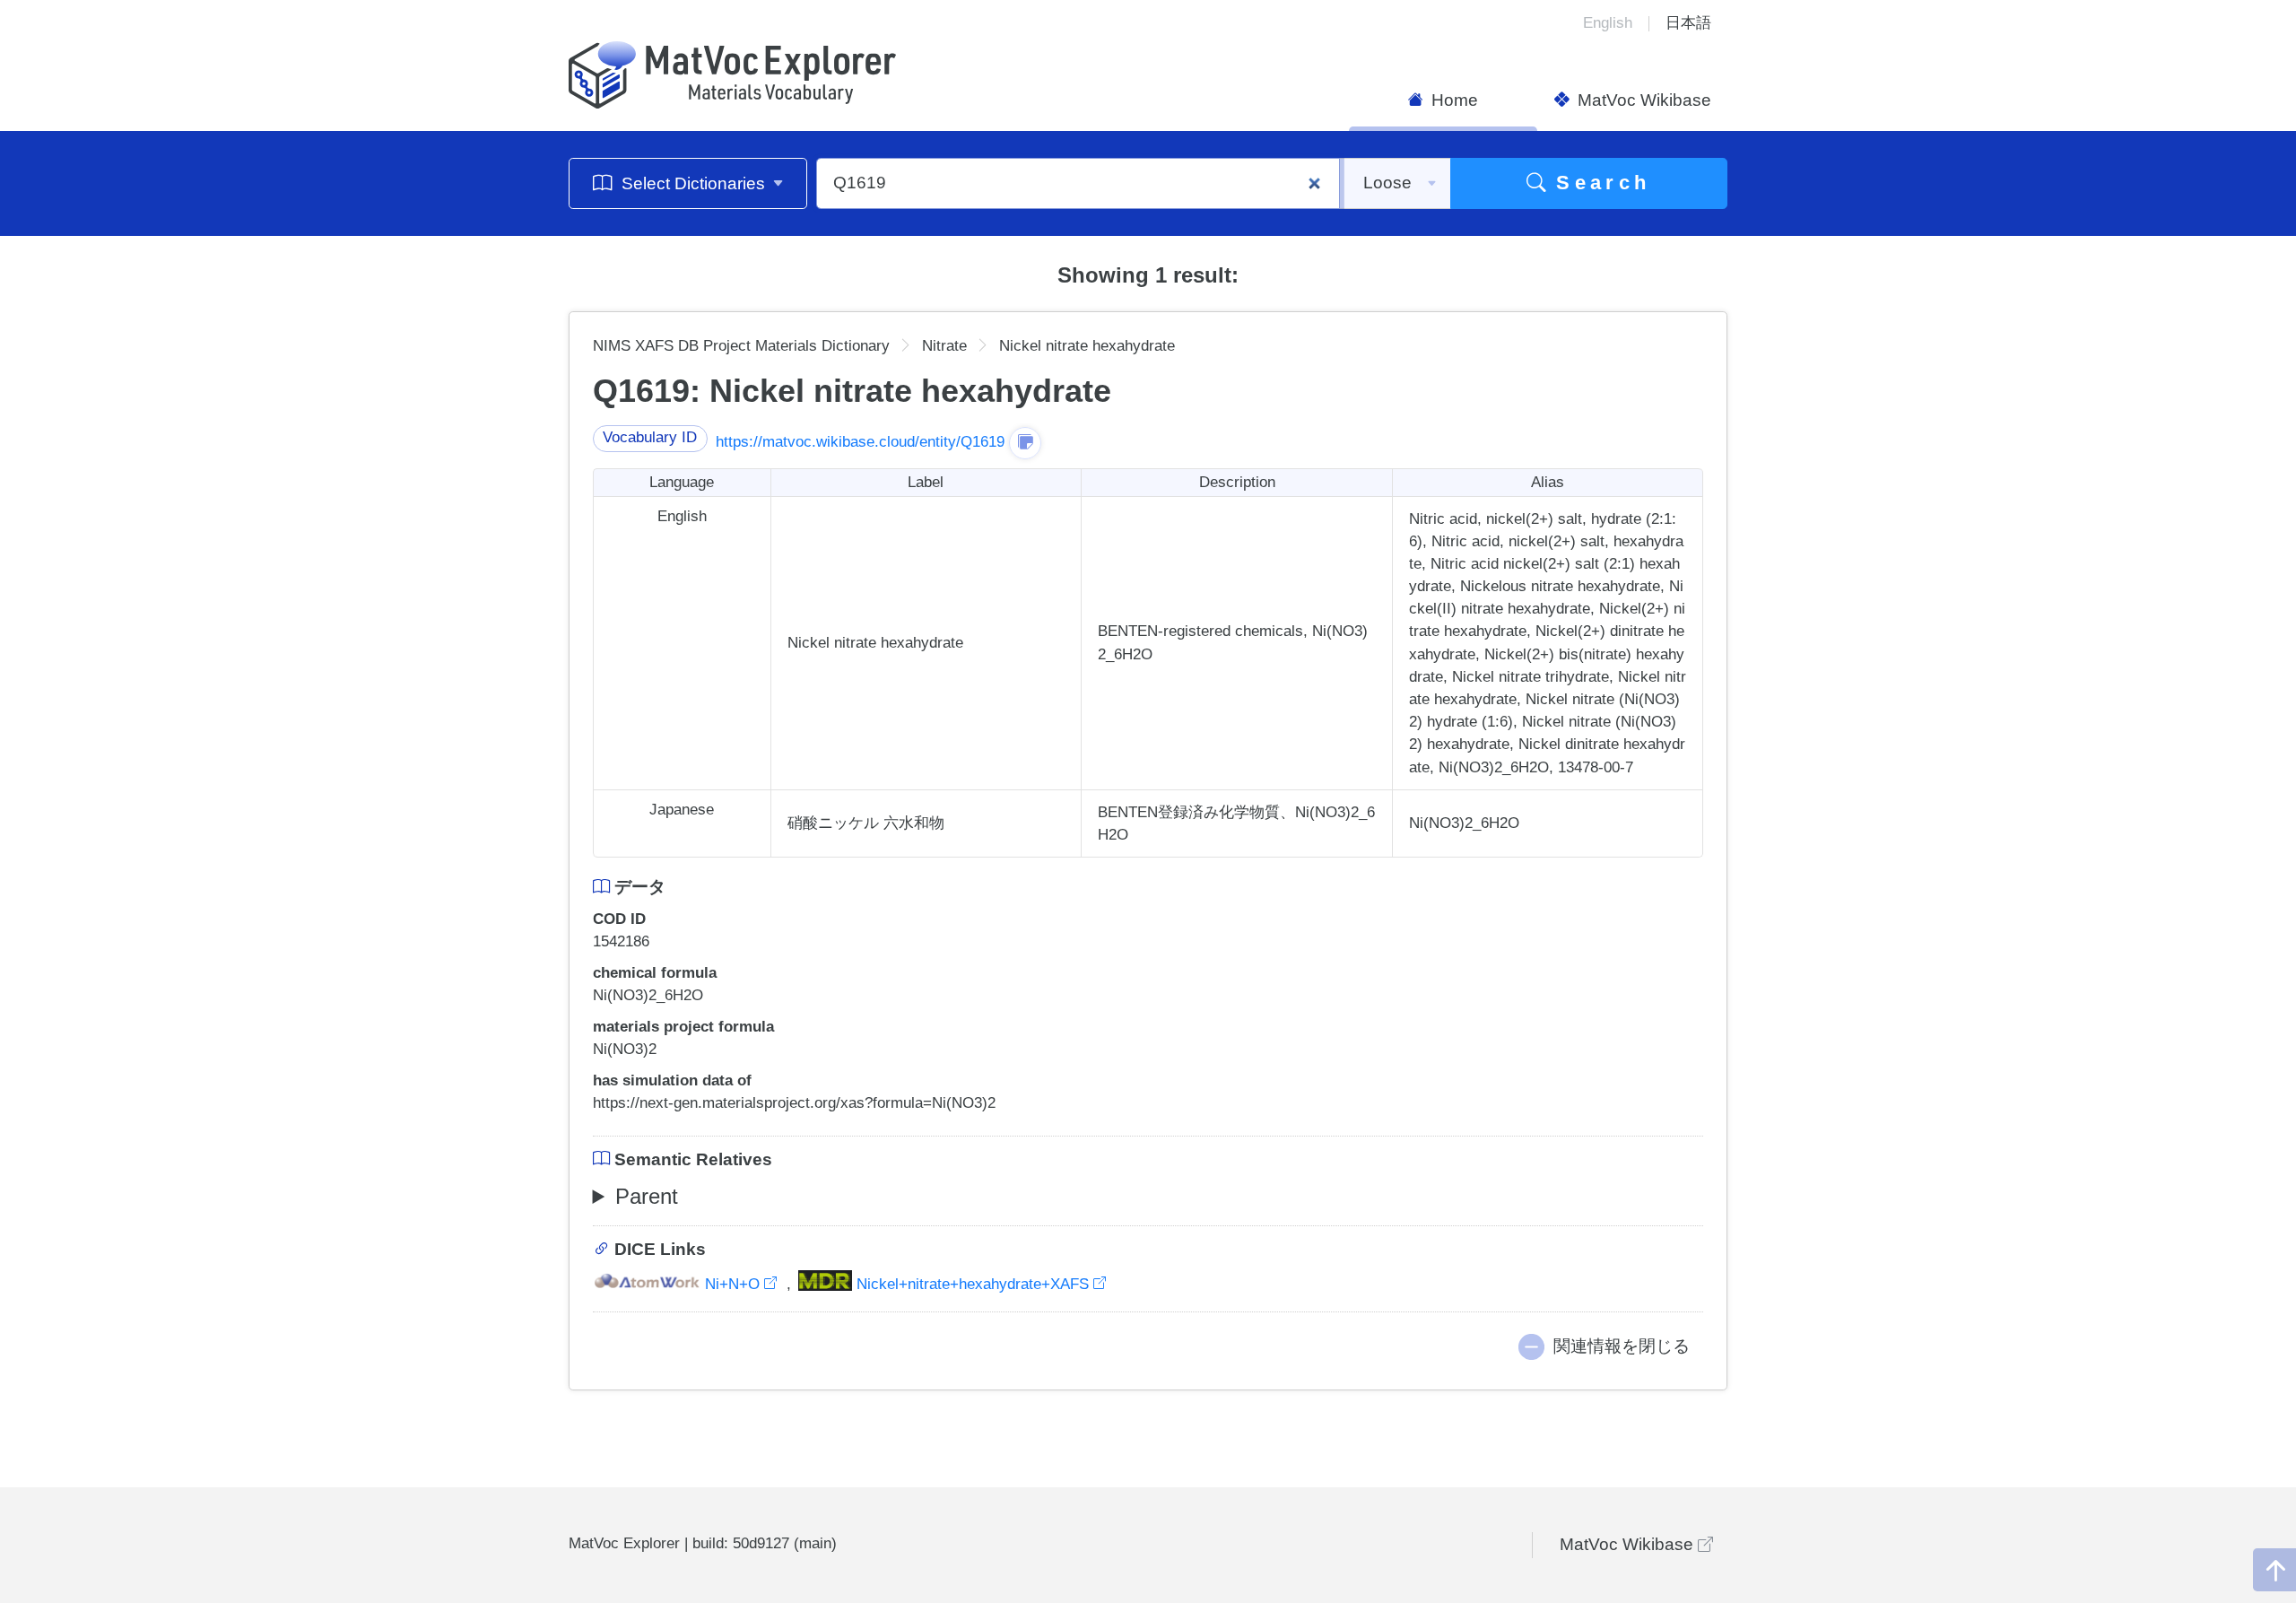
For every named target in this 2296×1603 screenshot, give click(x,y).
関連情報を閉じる (1622, 1346)
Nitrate (944, 346)
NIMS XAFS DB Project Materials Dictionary (741, 346)
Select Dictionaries (693, 183)
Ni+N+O (732, 1284)
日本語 (1688, 23)
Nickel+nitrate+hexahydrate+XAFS (973, 1284)
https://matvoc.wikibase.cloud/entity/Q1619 (860, 442)
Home (1452, 100)
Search (1599, 183)
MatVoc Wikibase (1642, 100)
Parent (647, 1196)
